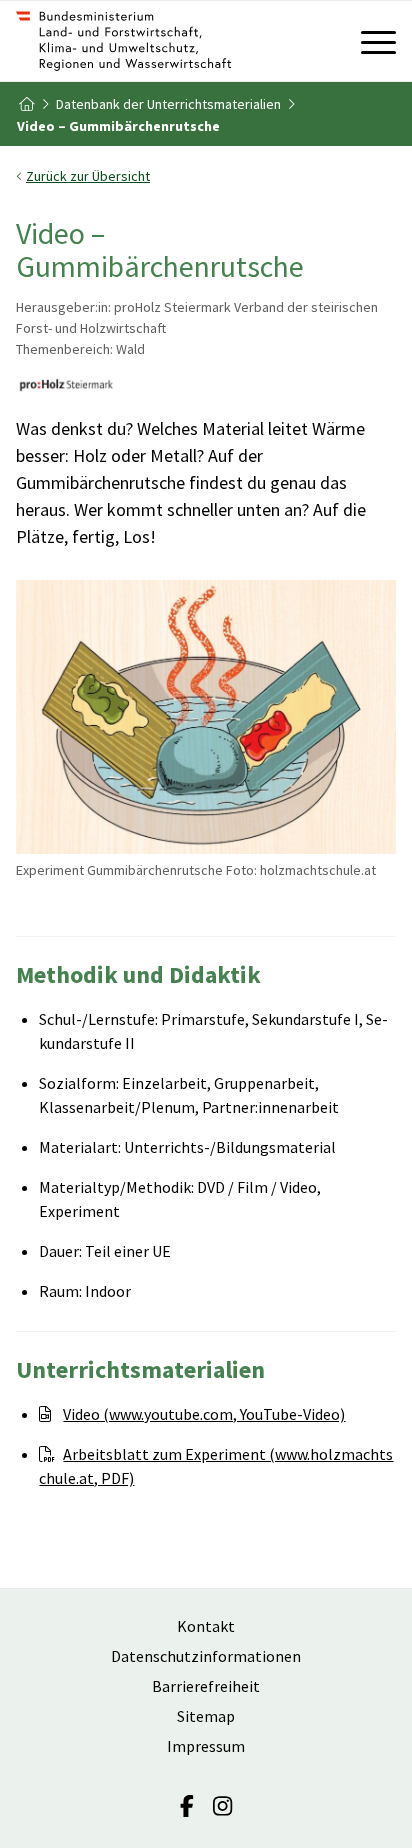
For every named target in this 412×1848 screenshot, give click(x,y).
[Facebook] (187, 1806)
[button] (205, 176)
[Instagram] (222, 1806)
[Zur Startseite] (167, 41)
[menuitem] (368, 41)
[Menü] (368, 41)
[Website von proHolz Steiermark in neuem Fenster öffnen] (66, 388)
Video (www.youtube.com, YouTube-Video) (204, 1414)
